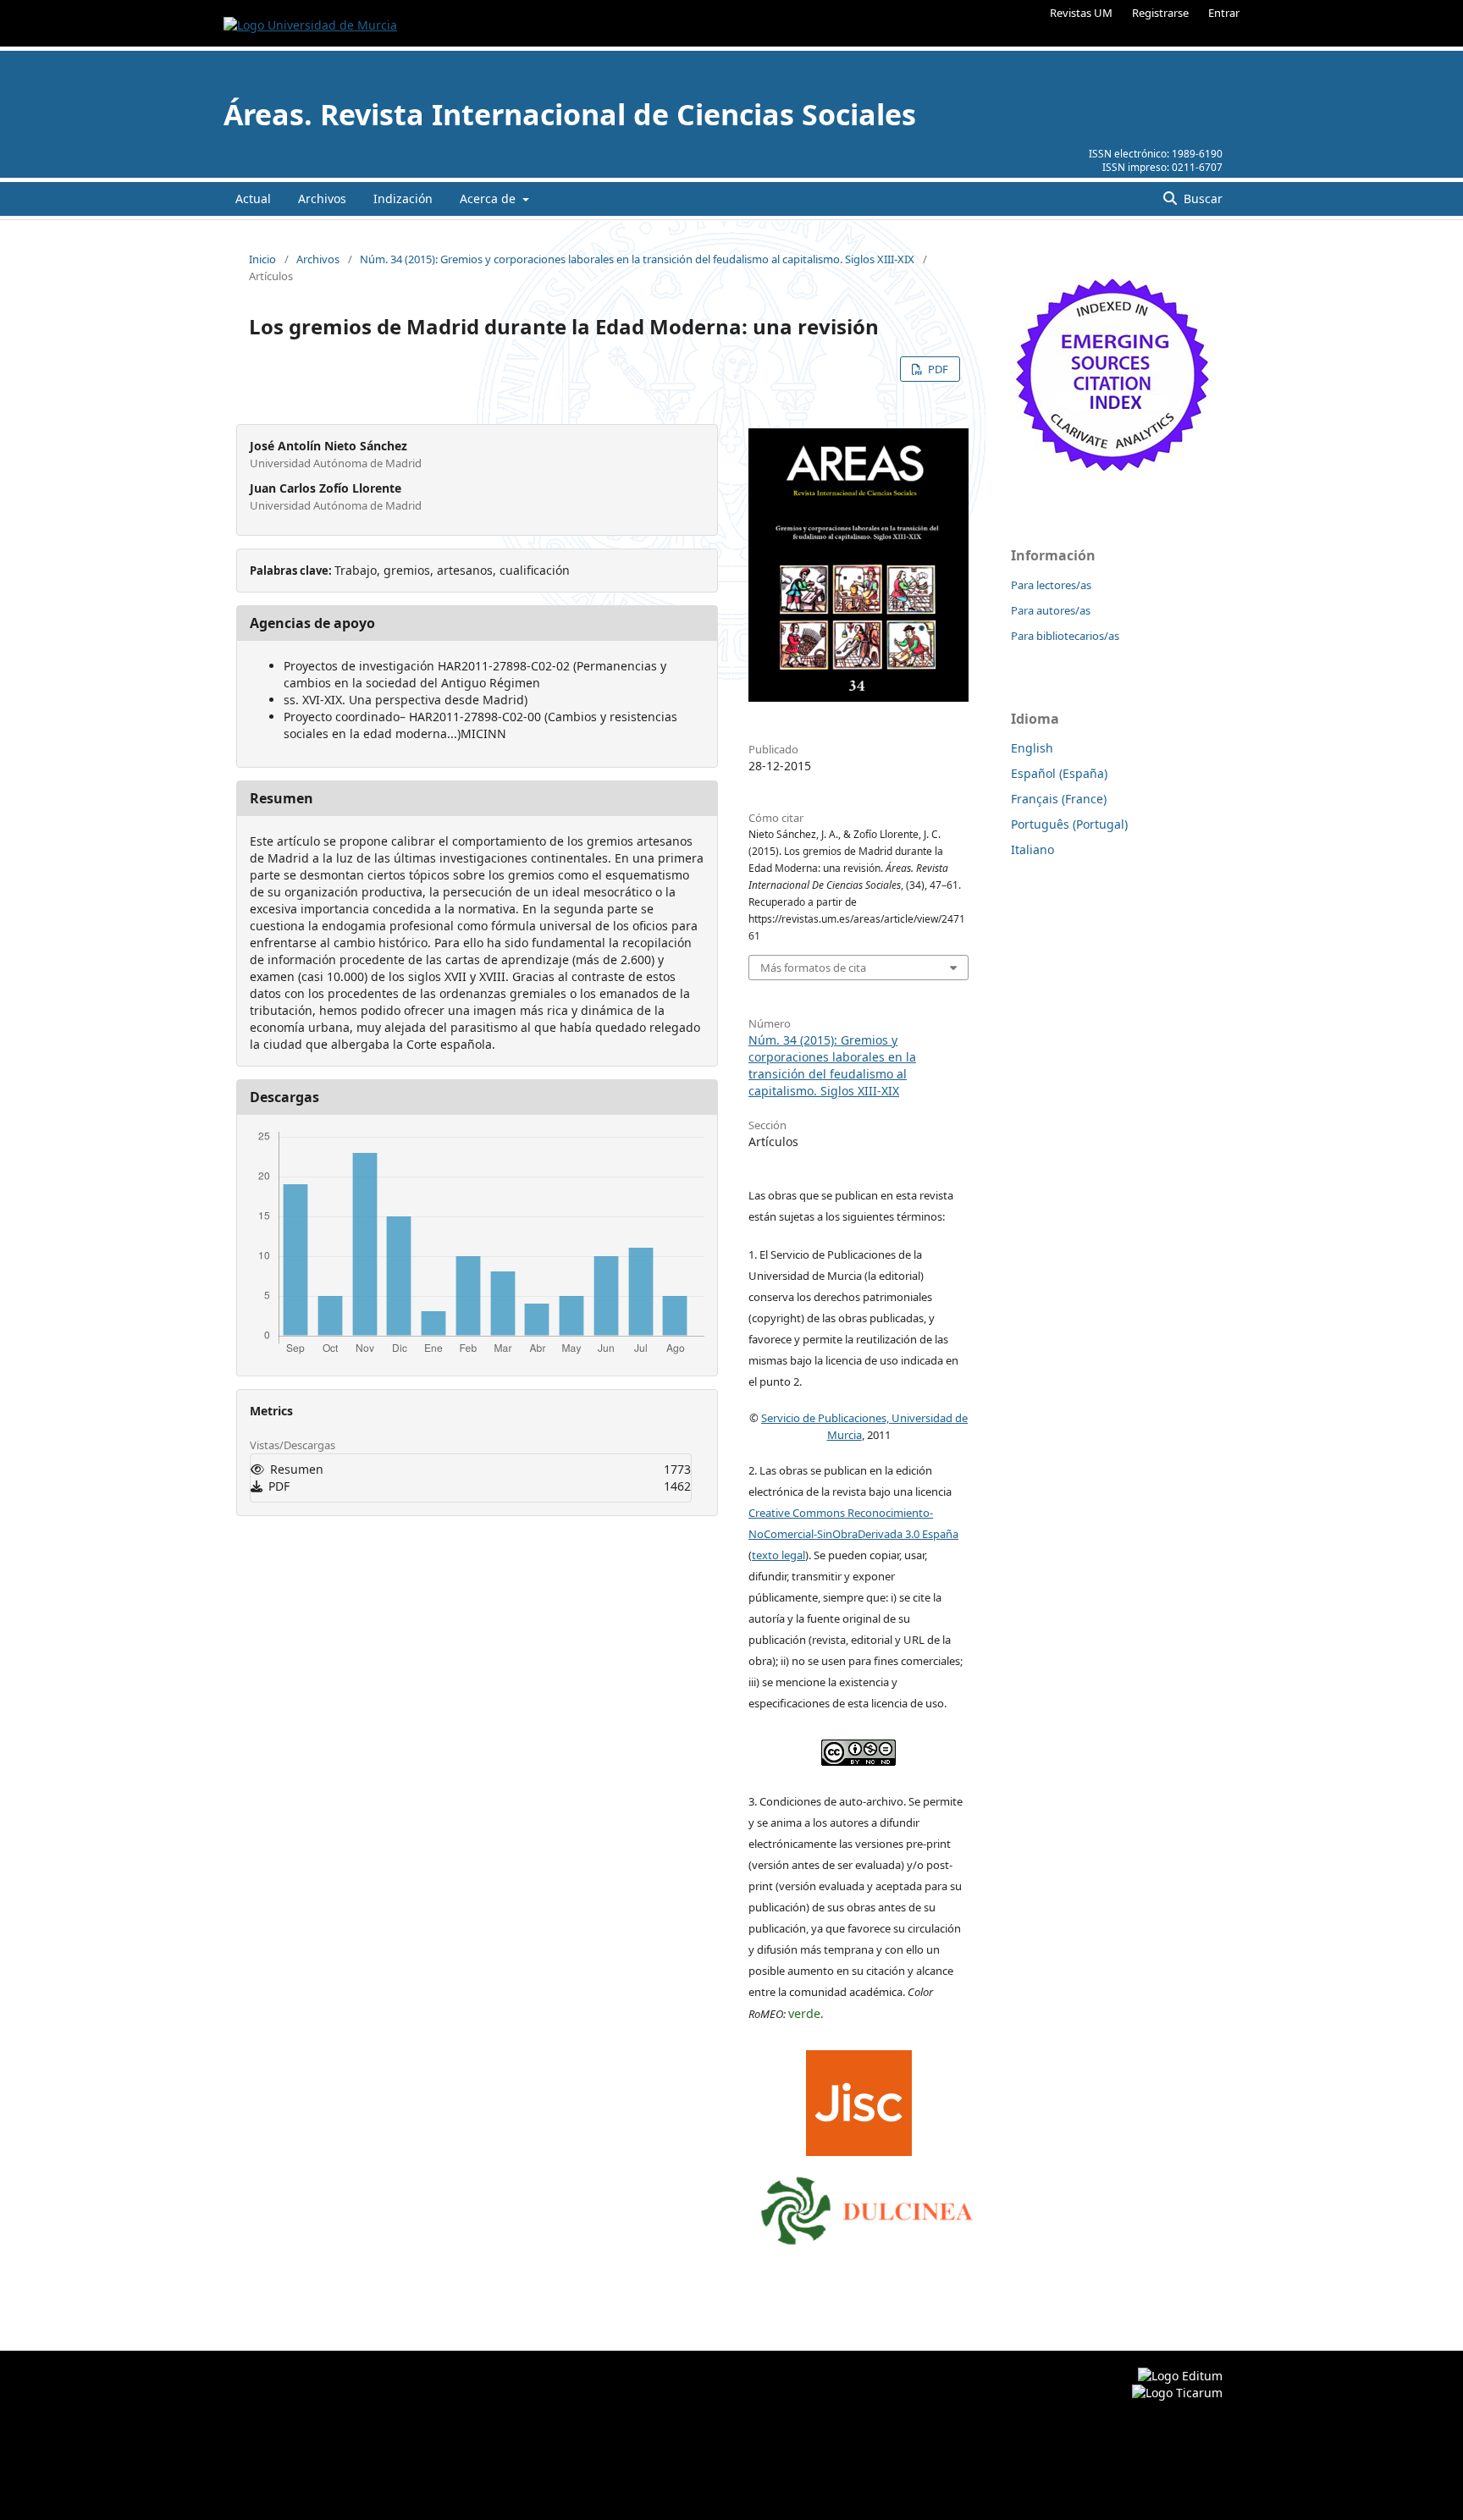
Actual (253, 199)
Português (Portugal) (1069, 824)
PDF (937, 369)
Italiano (1032, 849)
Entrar (1224, 13)
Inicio (262, 259)
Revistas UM (1081, 13)
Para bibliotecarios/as (1065, 636)
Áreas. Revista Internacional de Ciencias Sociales (570, 114)
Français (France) (1059, 799)
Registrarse (1160, 13)
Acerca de (489, 199)
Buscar (1201, 199)
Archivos (322, 199)
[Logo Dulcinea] (867, 2207)
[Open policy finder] (859, 2098)
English (1032, 748)
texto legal (778, 1555)
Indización (403, 199)
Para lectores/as (1051, 585)
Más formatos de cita (813, 968)
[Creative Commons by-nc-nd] (858, 1748)
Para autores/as (1051, 610)
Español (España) (1059, 773)
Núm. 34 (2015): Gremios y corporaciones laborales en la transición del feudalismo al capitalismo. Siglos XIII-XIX (637, 259)
